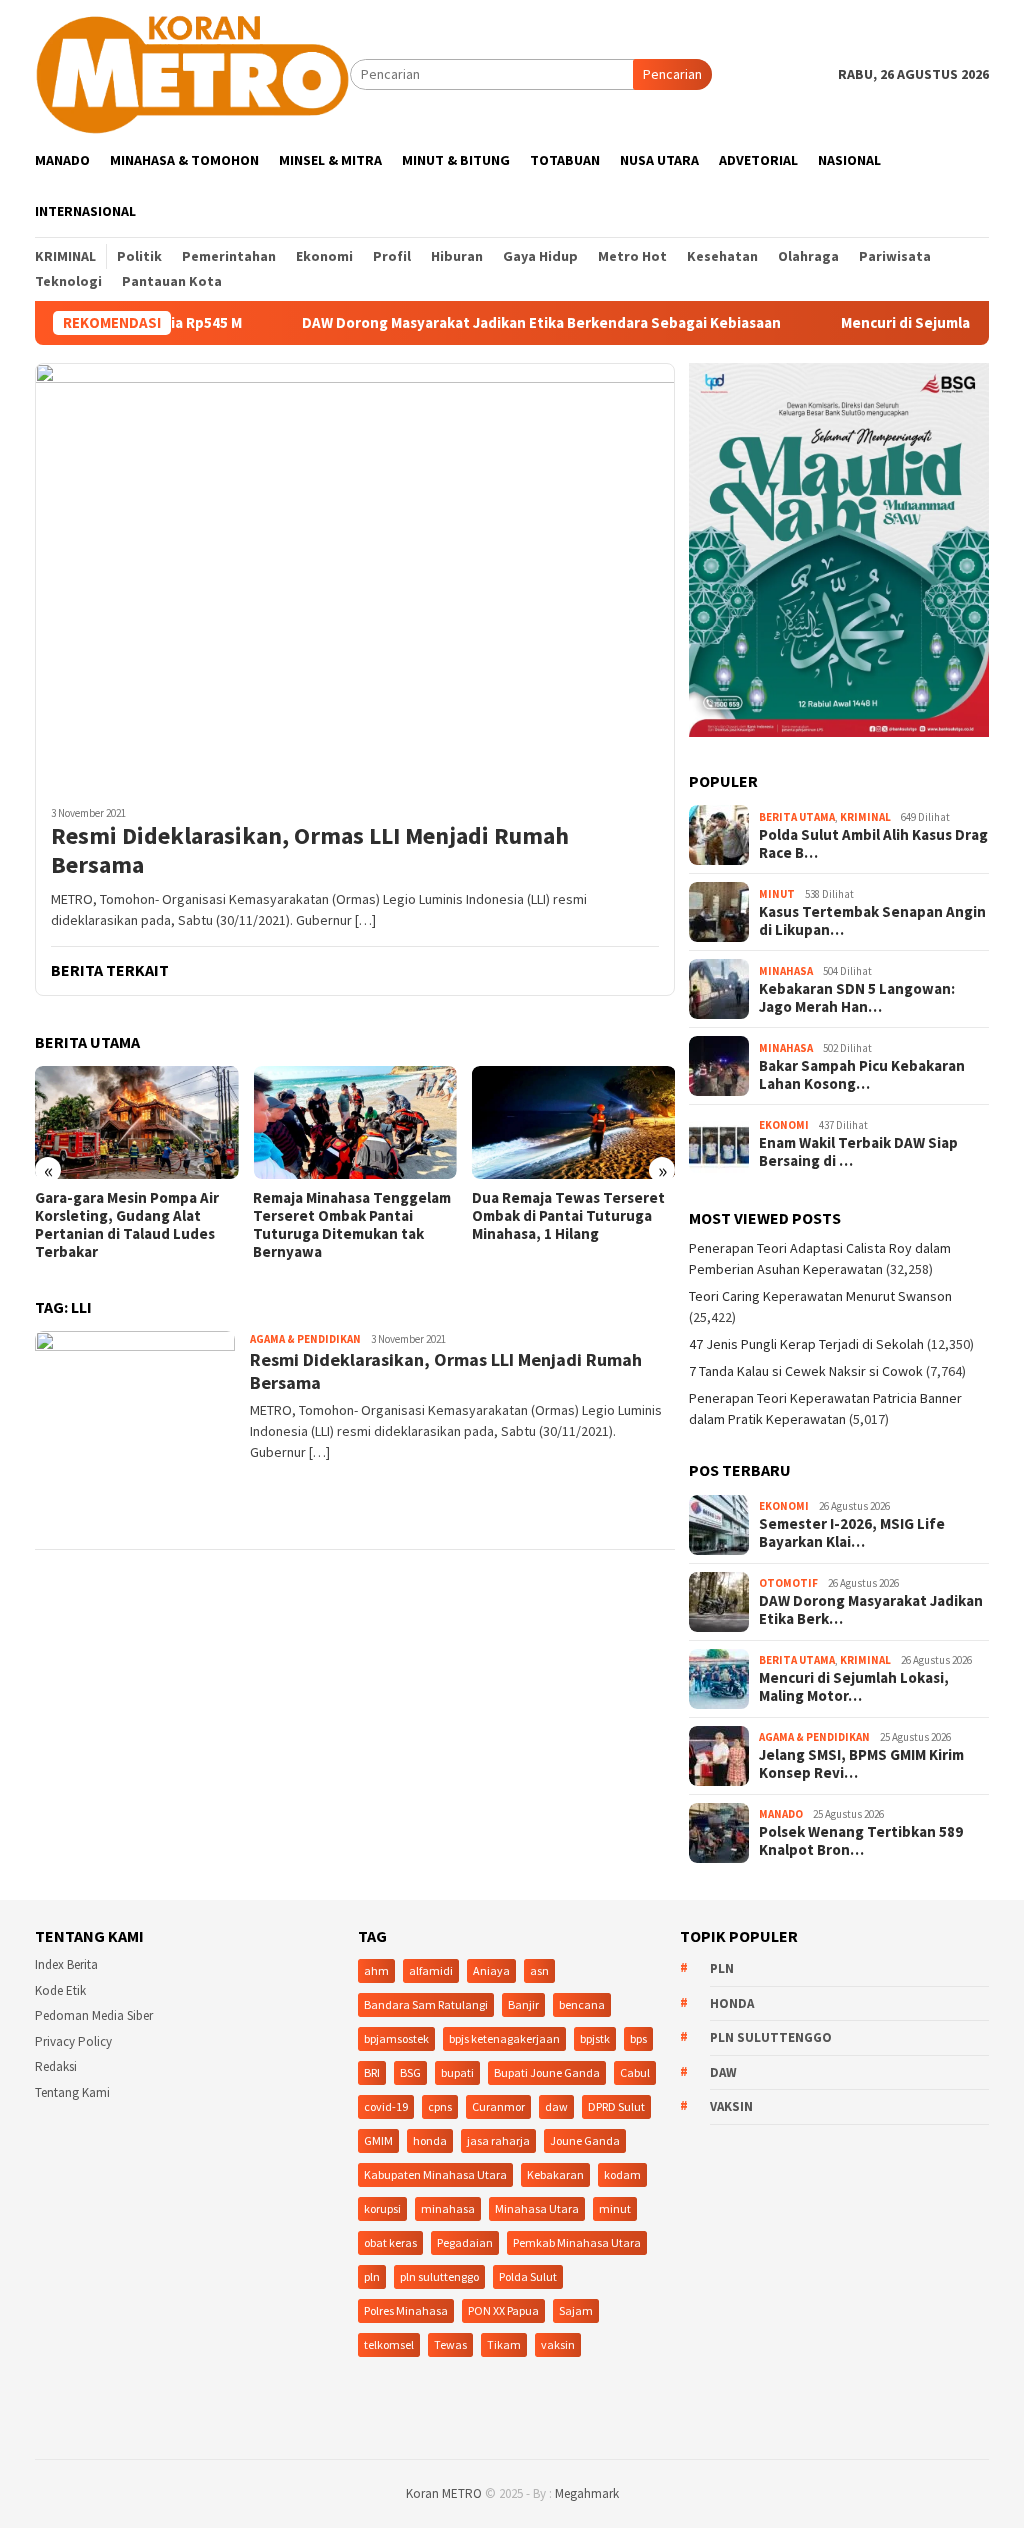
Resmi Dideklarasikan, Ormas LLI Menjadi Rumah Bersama (310, 851)
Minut (777, 894)
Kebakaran (555, 2174)
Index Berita (66, 1964)
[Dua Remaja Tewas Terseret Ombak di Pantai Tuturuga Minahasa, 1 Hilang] (573, 1123)
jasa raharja (498, 2140)
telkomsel (389, 2344)
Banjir (523, 2004)
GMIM (378, 2140)
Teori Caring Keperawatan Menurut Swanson (820, 1296)
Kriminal (865, 817)
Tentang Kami (72, 2092)
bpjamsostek (396, 2038)
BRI (372, 2072)
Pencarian (672, 74)
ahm (376, 1970)
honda (430, 2140)
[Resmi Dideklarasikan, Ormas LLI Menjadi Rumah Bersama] (355, 576)
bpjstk (595, 2038)
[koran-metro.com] (192, 73)
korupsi (382, 2208)
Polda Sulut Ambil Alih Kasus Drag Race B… (873, 844)
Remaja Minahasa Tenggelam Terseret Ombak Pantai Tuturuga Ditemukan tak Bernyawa (352, 1225)
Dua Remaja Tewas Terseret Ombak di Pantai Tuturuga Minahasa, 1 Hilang (568, 1216)
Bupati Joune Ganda (547, 2072)
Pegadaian (465, 2242)
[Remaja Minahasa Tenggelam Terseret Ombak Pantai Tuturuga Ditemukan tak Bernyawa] (354, 1123)
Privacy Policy (73, 2041)
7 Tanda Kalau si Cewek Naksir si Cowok (806, 1371)
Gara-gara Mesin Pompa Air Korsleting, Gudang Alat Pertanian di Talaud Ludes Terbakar (127, 1225)
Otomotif (788, 1583)
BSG (410, 2072)
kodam (622, 2174)
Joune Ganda (585, 2140)
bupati (457, 2072)
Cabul (635, 2072)
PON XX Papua (503, 2310)
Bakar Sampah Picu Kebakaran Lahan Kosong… (862, 1075)
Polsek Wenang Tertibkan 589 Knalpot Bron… (861, 1841)
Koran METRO (444, 2493)
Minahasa (786, 971)
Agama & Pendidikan (305, 1339)
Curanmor (498, 2106)
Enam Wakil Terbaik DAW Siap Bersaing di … (858, 1152)
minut (615, 2208)
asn (539, 1970)
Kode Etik (60, 1990)
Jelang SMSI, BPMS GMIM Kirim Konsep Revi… (861, 1764)
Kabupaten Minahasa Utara (435, 2174)
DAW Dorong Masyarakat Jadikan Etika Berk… (871, 1610)
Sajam (576, 2310)
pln (372, 2276)
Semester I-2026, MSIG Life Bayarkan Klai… (852, 1533)
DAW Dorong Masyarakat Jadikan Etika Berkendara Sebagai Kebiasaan (479, 323)
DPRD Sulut (616, 2106)
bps (638, 2038)
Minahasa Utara (537, 2208)
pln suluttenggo (439, 2276)
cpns (440, 2106)
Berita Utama (797, 817)
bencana (582, 2004)
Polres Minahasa (406, 2310)
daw (556, 2106)
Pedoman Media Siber (94, 2015)
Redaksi (56, 2066)
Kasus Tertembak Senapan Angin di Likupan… (872, 921)
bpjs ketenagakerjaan (504, 2038)
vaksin (558, 2344)
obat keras (390, 2242)
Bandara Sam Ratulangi (426, 2004)
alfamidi (431, 1970)
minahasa (448, 2208)
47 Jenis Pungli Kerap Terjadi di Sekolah (806, 1344)
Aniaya (491, 1970)
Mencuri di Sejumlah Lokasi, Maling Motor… (854, 1687)
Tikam (504, 2344)
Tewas (450, 2344)
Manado (781, 1814)
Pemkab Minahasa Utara (577, 2242)
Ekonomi (784, 1125)
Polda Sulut (528, 2276)
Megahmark (587, 2493)
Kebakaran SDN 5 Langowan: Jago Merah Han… (857, 998)
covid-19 (386, 2106)
